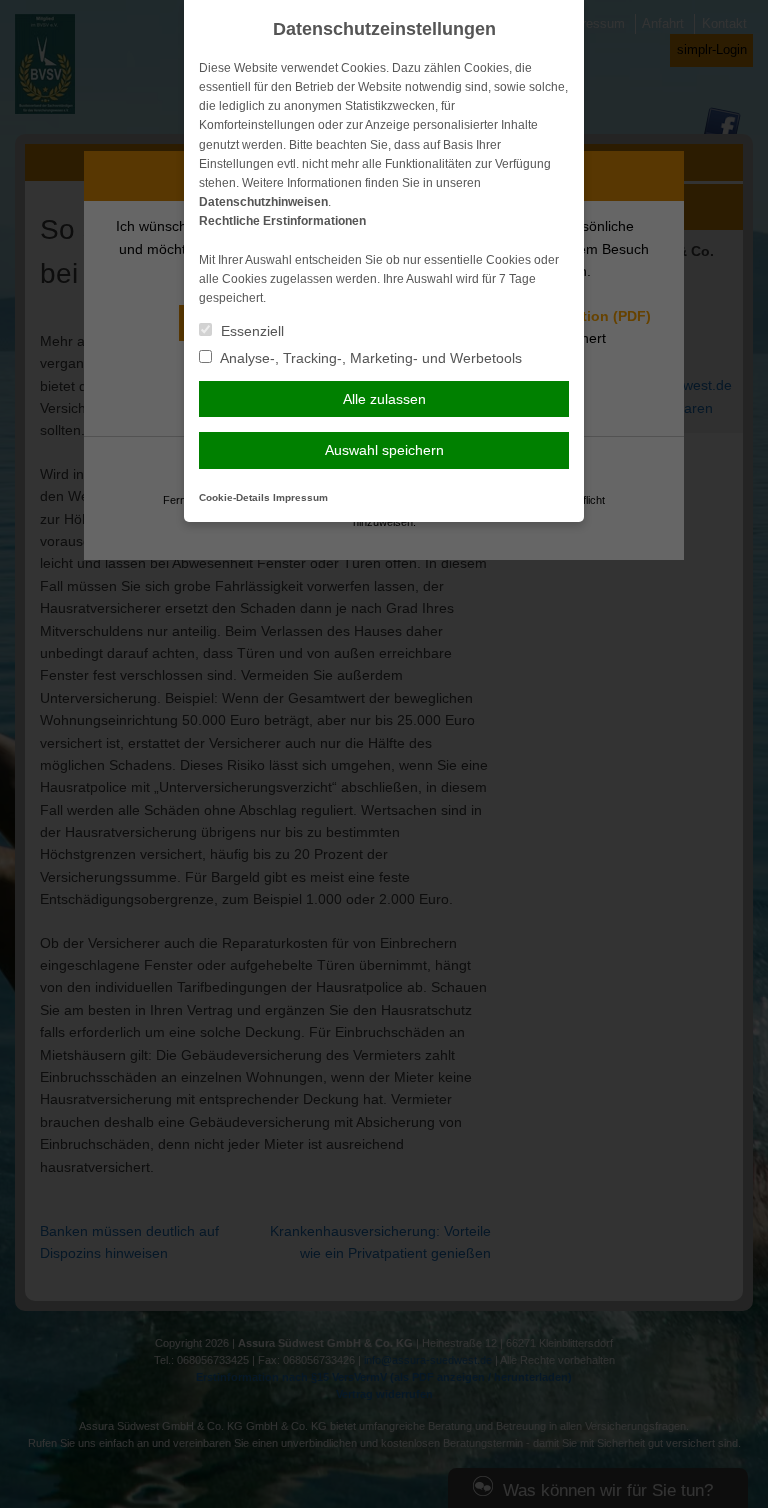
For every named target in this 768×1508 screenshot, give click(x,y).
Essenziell (250, 331)
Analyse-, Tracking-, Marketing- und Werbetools (369, 358)
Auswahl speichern (384, 450)
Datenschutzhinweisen (263, 202)
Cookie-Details (234, 497)
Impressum (300, 497)
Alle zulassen (384, 399)
